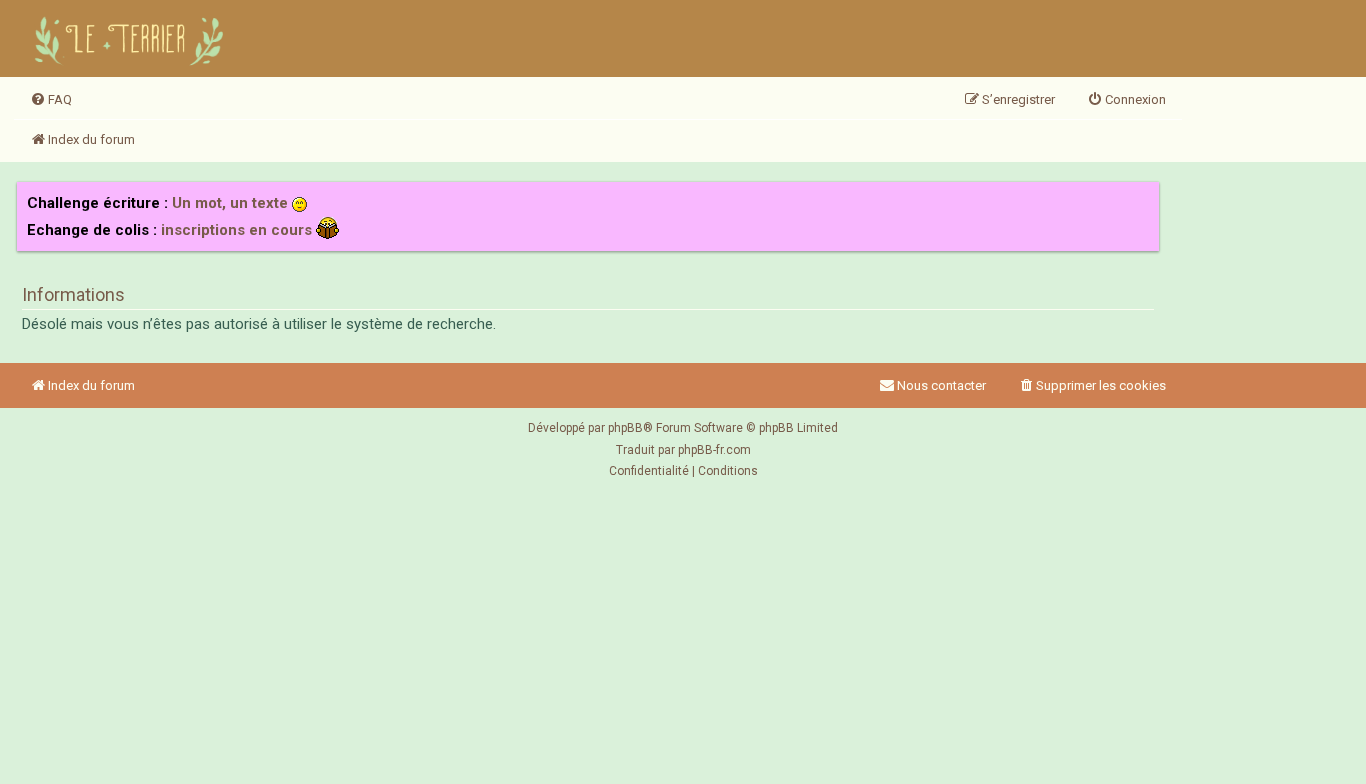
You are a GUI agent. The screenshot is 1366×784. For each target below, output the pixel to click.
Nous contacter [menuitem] (941, 385)
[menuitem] (51, 100)
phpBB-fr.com (714, 450)
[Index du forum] (132, 38)
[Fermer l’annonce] (1143, 198)
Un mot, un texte (230, 203)
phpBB (625, 428)
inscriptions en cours (236, 230)
